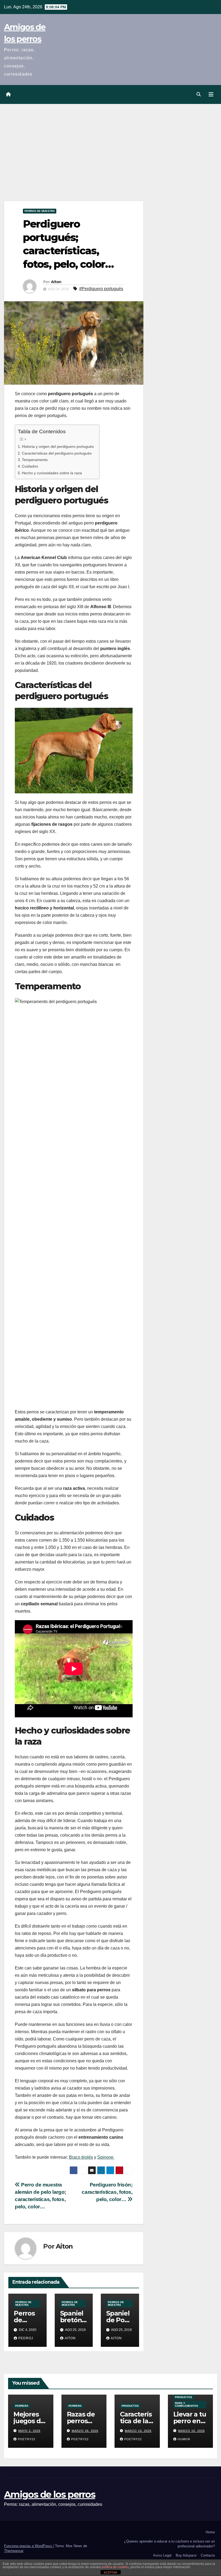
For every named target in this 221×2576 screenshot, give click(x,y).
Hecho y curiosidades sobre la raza (52, 473)
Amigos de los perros (50, 2494)
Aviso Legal (162, 2555)
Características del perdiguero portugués (57, 453)
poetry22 (27, 2439)
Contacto (208, 2555)
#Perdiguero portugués (101, 289)
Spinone (106, 2157)
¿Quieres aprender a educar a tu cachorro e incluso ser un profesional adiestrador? (169, 2544)
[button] (199, 94)
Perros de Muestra (40, 211)
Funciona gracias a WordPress (29, 2546)
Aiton (56, 282)
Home (210, 2532)
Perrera (22, 2406)
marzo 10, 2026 (138, 2431)
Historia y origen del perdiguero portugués (58, 446)
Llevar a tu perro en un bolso (190, 2421)
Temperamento (35, 460)
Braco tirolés (81, 2157)
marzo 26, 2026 (85, 2431)
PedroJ (26, 2338)
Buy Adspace (186, 2555)
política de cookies (115, 2567)
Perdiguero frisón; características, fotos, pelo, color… (107, 2192)
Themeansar (14, 2551)
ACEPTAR (110, 2572)
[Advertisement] (110, 144)
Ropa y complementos (187, 2404)
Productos (130, 2406)
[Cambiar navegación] (211, 94)
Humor (184, 2439)
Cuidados (30, 466)
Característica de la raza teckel (137, 2421)
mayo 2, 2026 (29, 2431)
